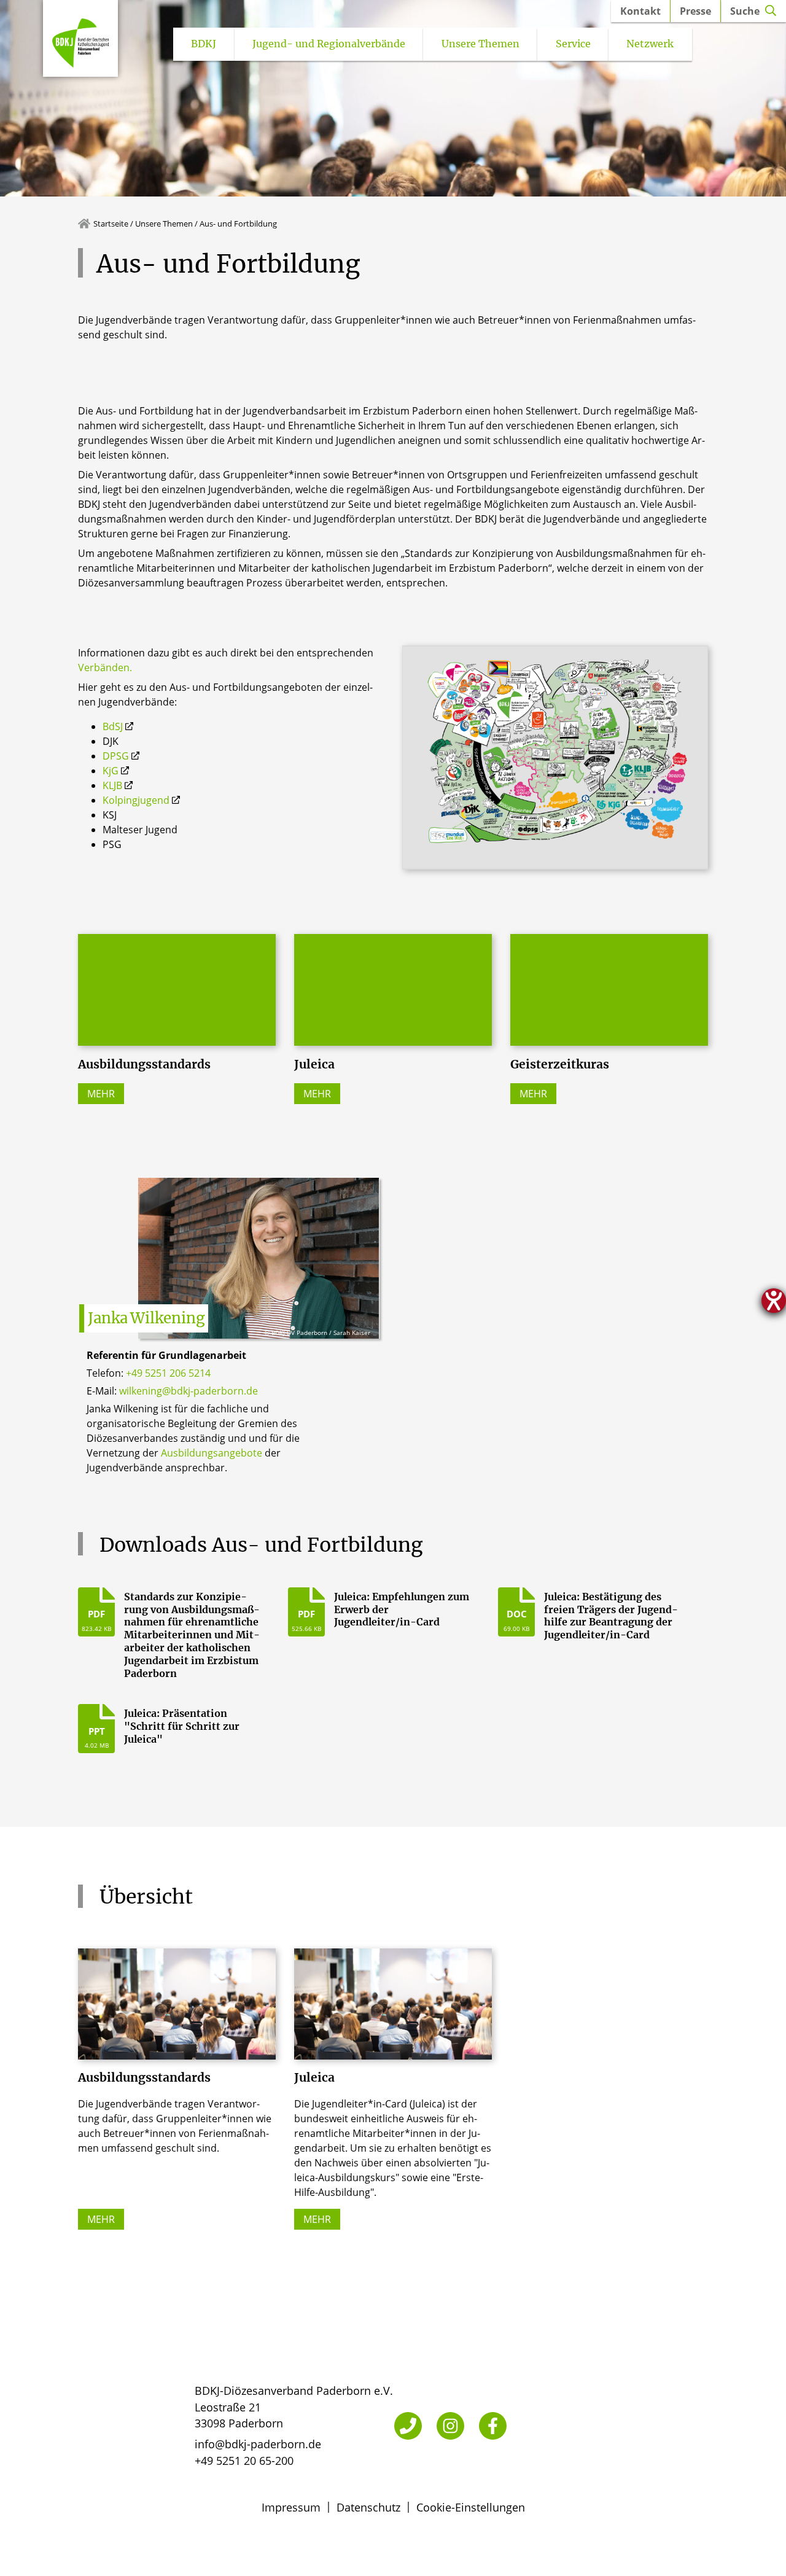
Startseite (111, 224)
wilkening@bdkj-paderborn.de (189, 1391)
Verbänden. (105, 667)
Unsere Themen (164, 224)
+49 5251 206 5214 (168, 1373)
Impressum (291, 2507)
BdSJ (113, 726)
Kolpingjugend (136, 800)
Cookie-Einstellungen (471, 2507)
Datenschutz (368, 2507)
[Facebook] (493, 2426)
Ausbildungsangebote (212, 1453)
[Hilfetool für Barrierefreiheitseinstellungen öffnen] (774, 1301)
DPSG (116, 756)
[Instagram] (450, 2426)
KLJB (112, 785)
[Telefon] (408, 2426)
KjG (111, 771)
